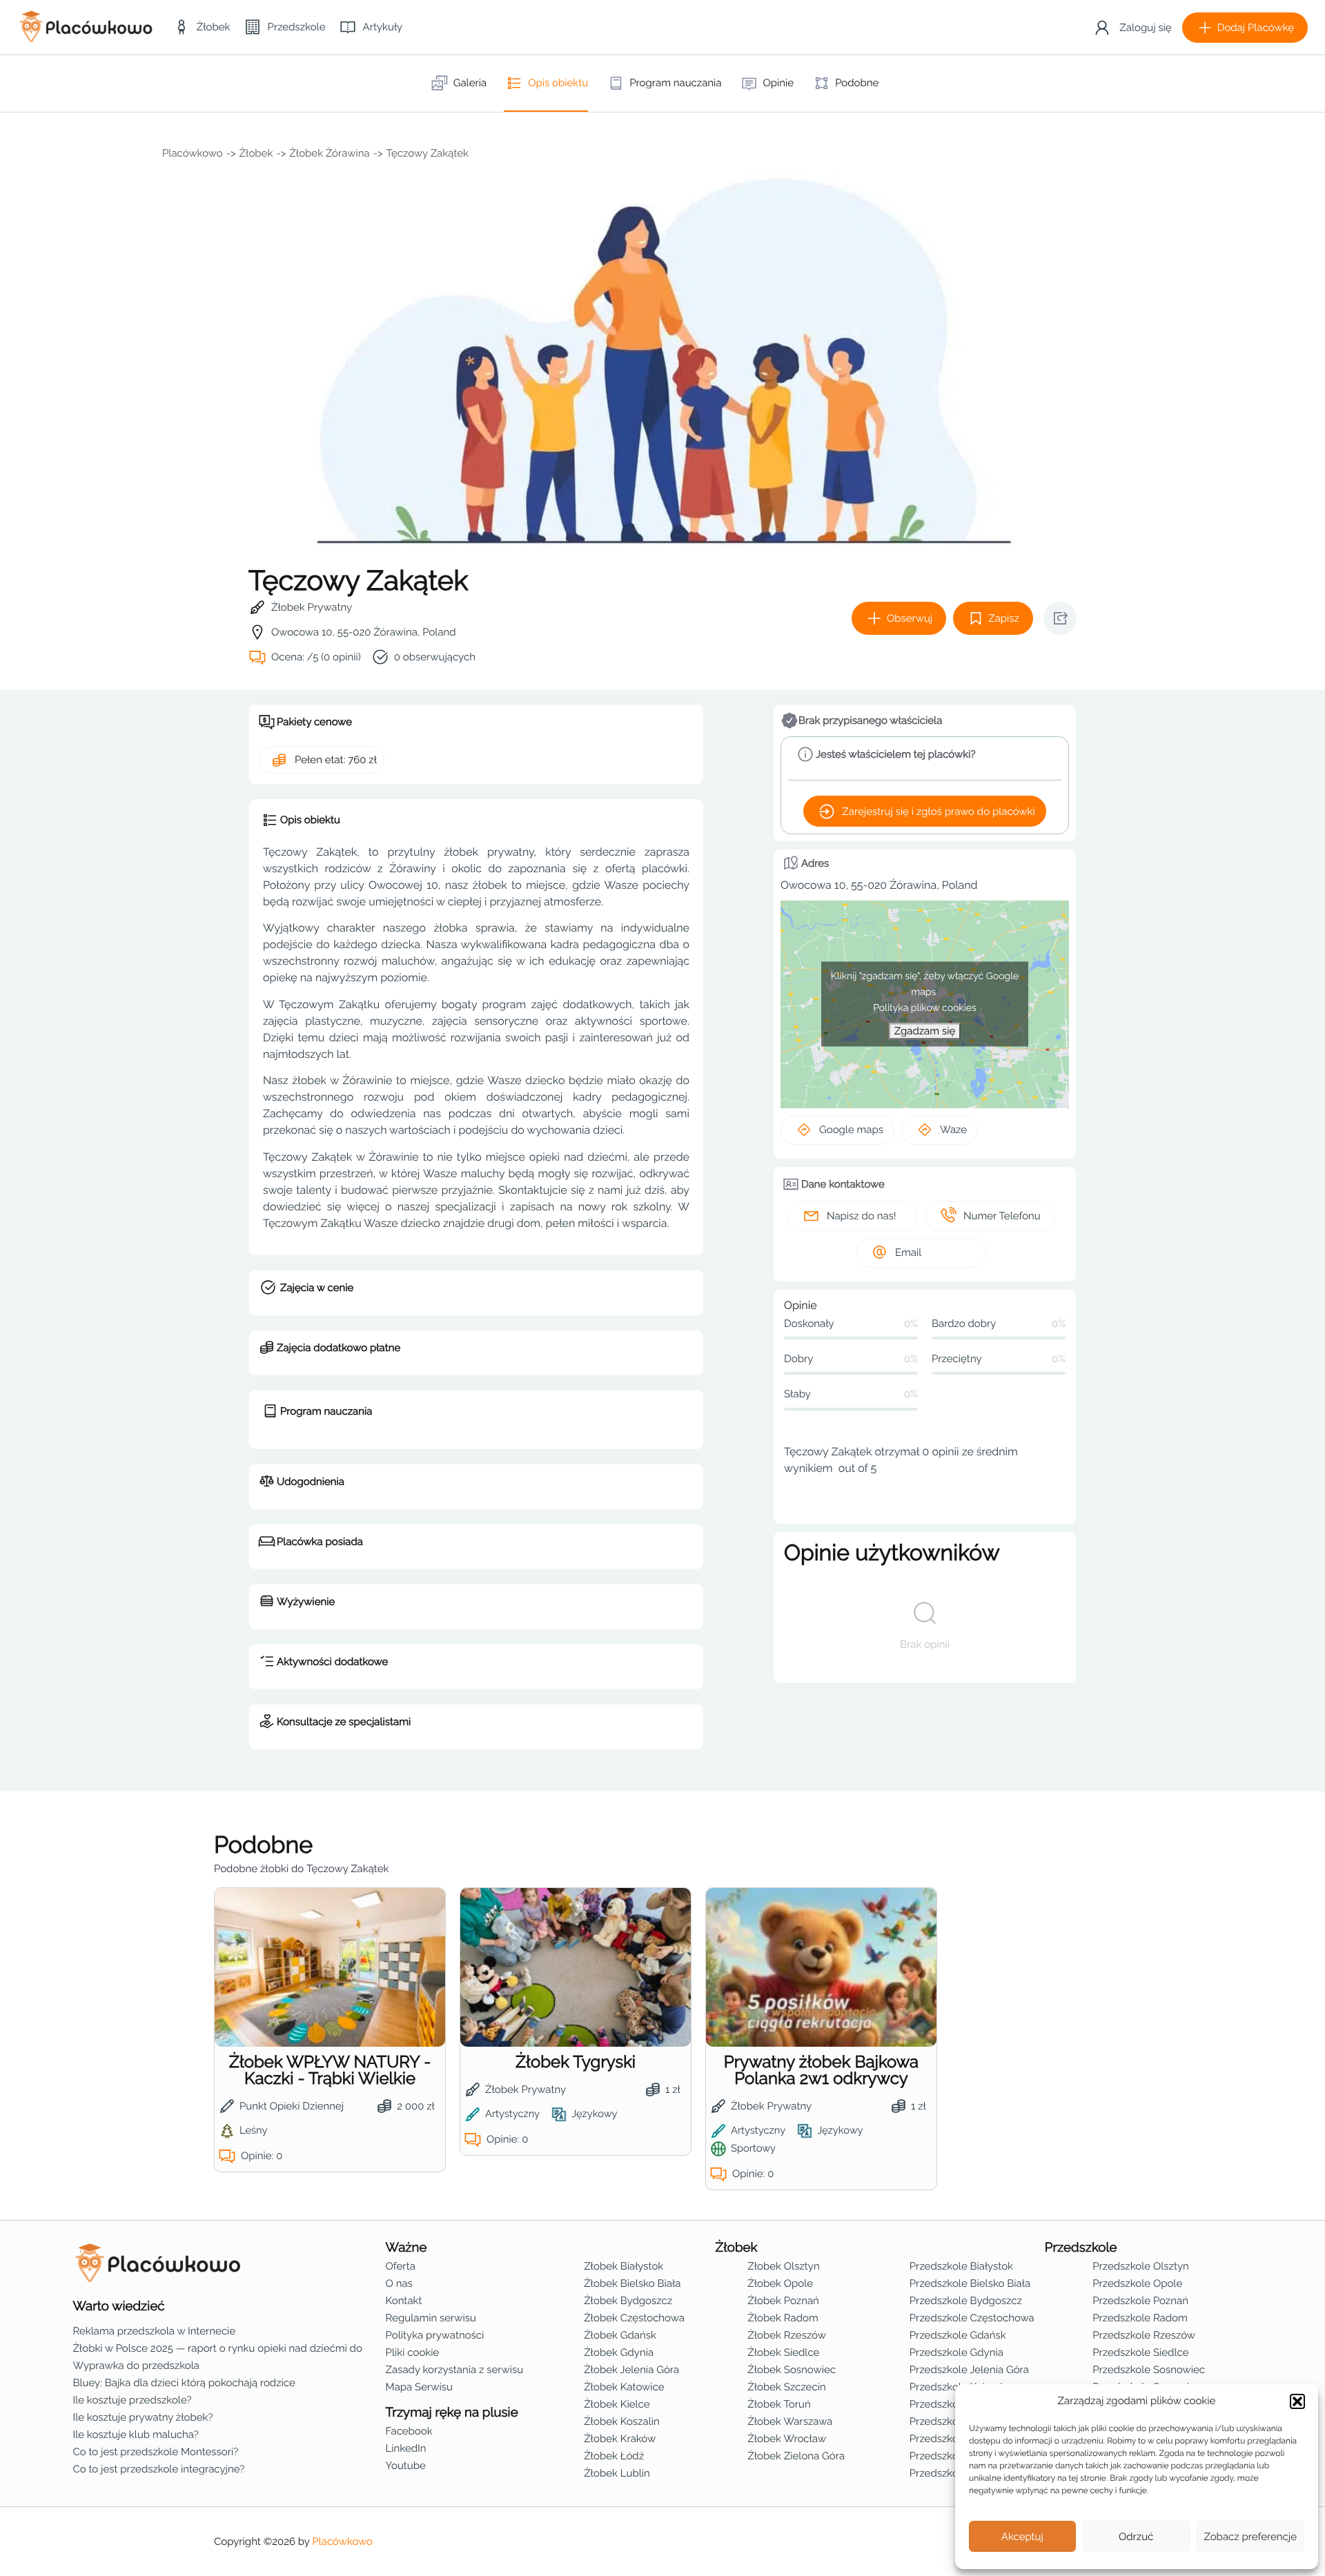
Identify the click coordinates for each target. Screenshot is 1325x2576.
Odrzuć (1136, 2537)
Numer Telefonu (1002, 1216)
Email (908, 1252)
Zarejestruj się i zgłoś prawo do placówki (938, 812)
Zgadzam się (925, 1031)
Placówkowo (193, 153)
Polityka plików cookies (925, 1008)
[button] (1297, 2401)
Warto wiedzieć (118, 2306)
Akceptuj (1022, 2537)
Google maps (851, 1130)
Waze (953, 1130)
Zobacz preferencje (1251, 2537)
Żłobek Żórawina (329, 153)
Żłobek (256, 153)
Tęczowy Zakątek (428, 153)
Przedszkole (1081, 2248)
